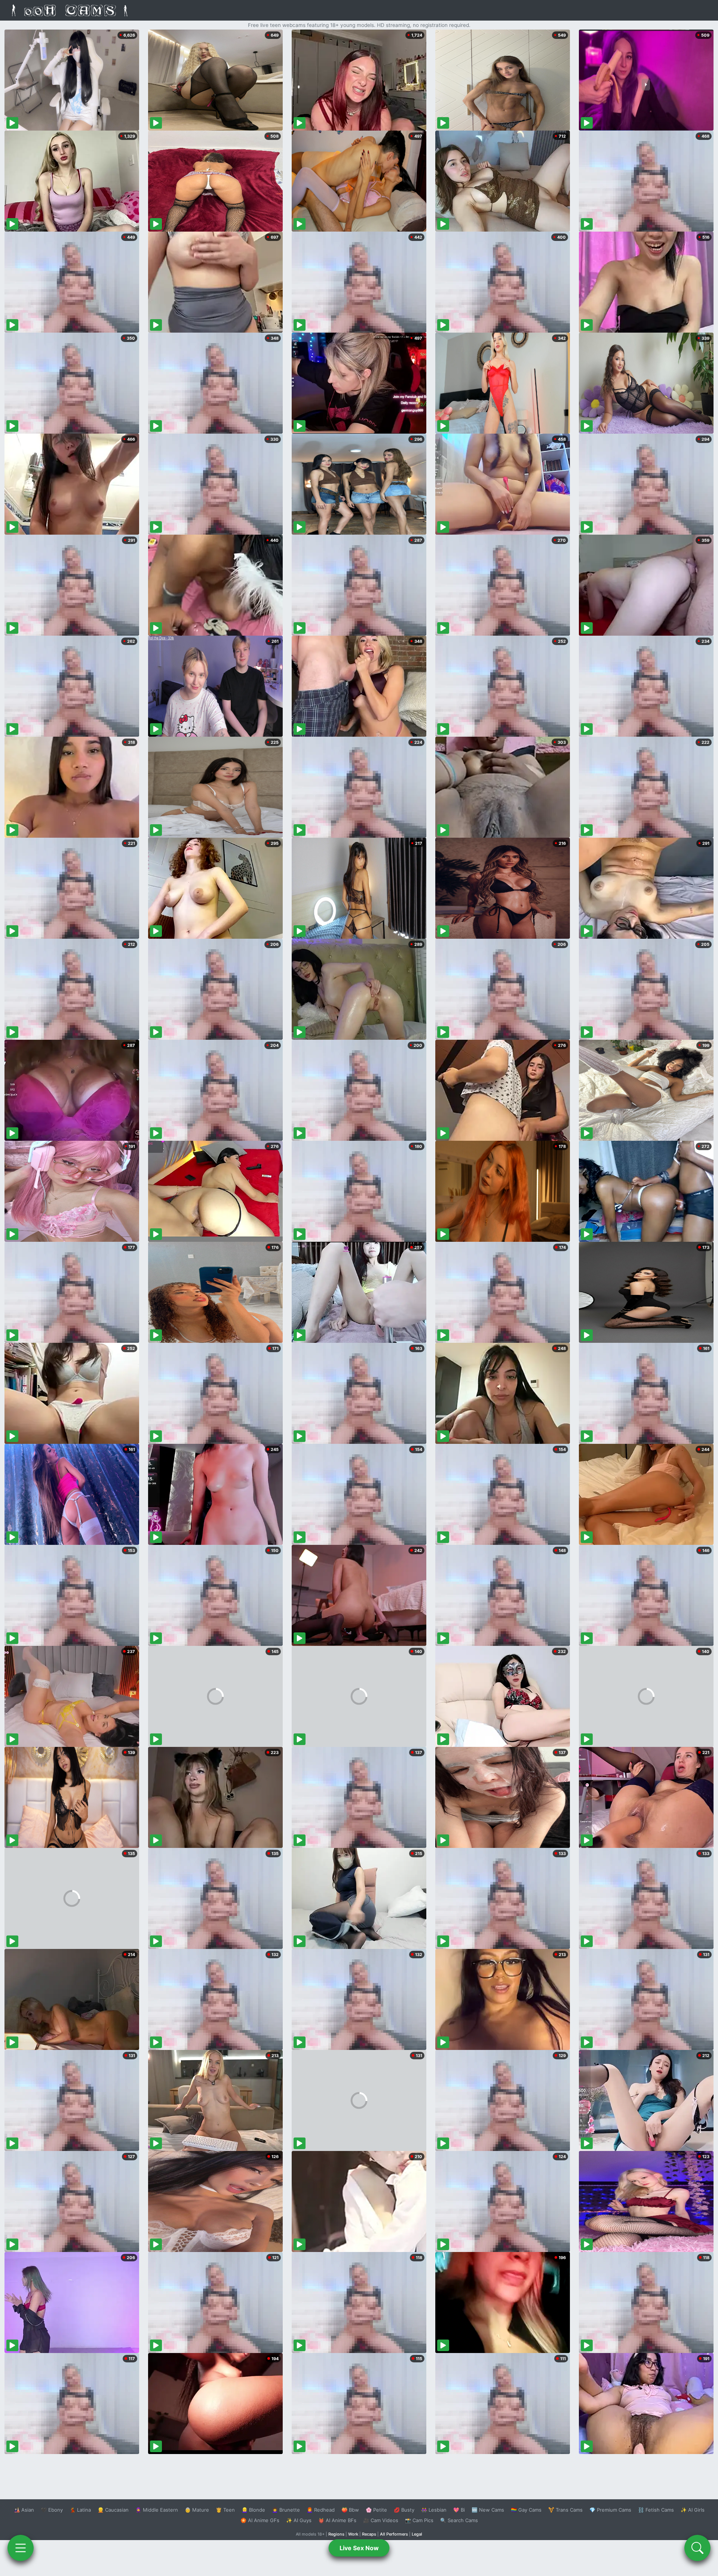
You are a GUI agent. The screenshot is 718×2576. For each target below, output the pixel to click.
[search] (697, 2548)
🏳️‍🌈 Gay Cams (526, 2510)
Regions (336, 2534)
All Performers (394, 2534)
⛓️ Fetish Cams (656, 2510)
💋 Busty (404, 2510)
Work (353, 2534)
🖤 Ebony (52, 2510)
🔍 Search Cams (459, 2520)
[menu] (21, 2548)
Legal (417, 2534)
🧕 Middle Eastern (157, 2510)
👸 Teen (225, 2510)
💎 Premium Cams (610, 2510)
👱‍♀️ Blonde (253, 2510)
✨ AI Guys (299, 2520)
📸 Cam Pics (419, 2520)
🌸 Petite (376, 2510)
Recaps (369, 2534)
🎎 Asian (24, 2510)
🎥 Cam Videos (381, 2520)
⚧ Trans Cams (565, 2510)
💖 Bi (459, 2510)
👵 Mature (197, 2510)
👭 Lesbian (434, 2510)
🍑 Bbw (350, 2510)
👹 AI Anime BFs (337, 2520)
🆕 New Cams (488, 2510)
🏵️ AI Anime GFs (260, 2520)
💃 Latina (80, 2510)
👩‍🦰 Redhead (321, 2510)
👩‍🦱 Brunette (286, 2510)
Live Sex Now (359, 2548)
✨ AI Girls (693, 2510)
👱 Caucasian (113, 2510)
